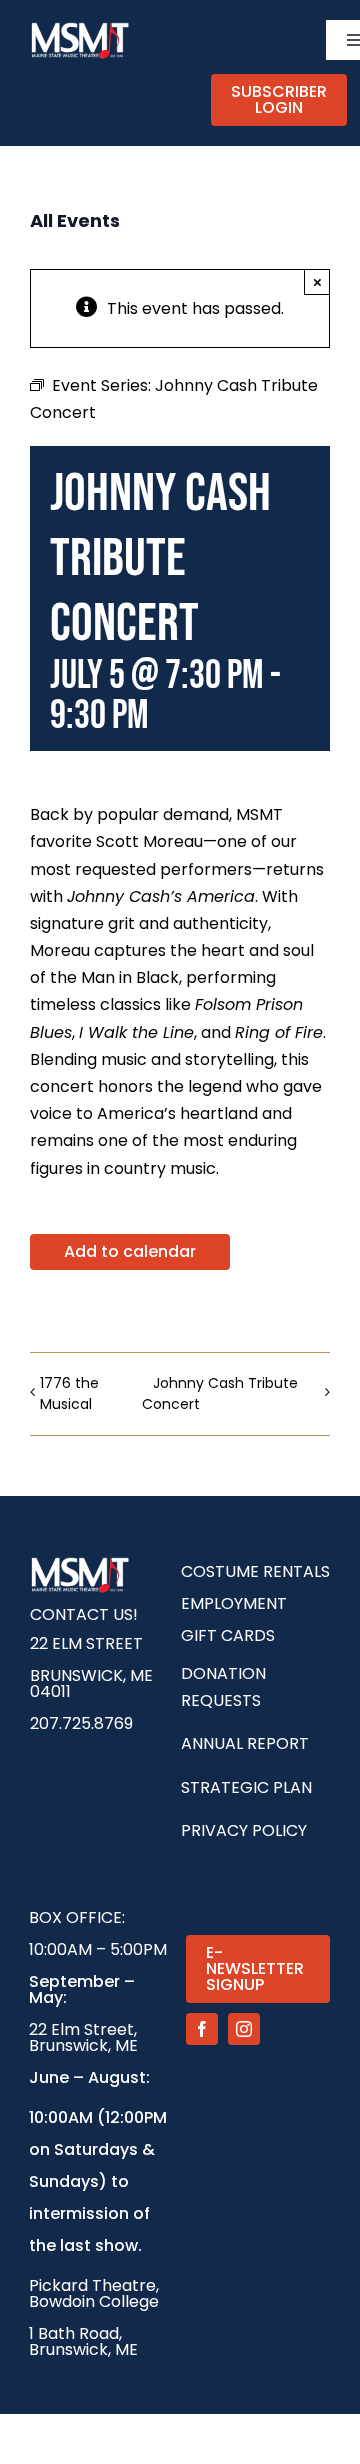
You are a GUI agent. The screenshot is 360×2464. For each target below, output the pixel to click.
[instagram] (244, 2029)
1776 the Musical (69, 1393)
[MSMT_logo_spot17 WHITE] (80, 27)
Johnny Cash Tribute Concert (220, 1393)
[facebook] (202, 2029)
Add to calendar (130, 1252)
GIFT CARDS (228, 1635)
